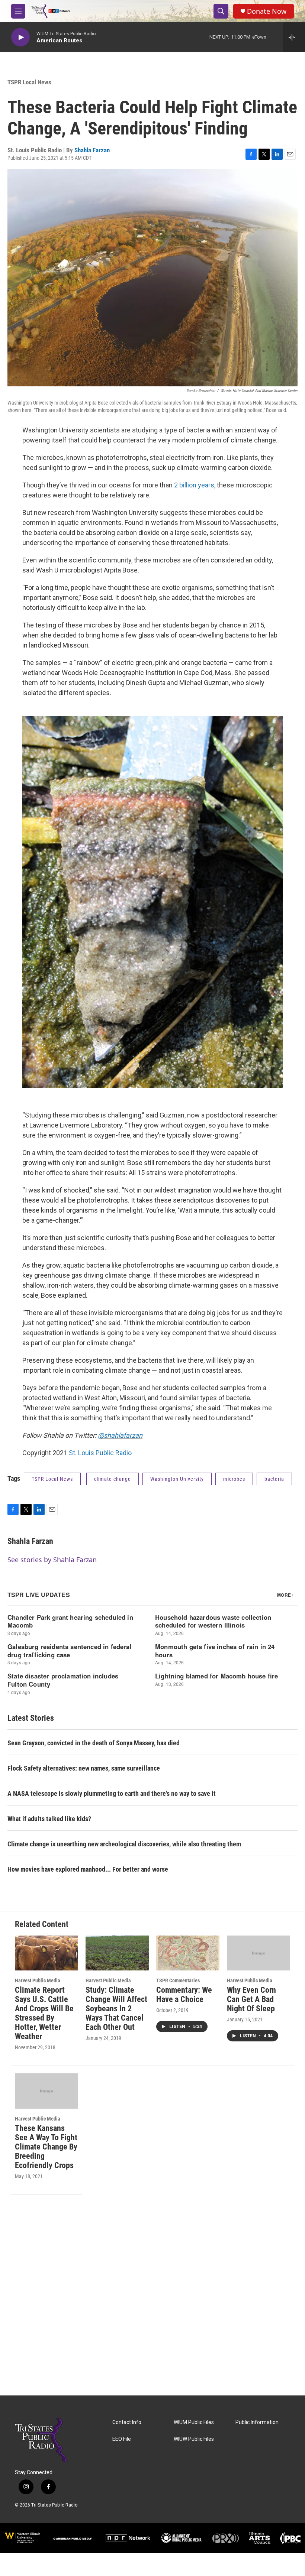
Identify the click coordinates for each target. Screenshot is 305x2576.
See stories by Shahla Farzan (52, 1560)
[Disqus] (152, 2295)
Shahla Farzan (92, 150)
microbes (234, 1479)
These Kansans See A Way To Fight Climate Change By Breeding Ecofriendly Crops (46, 2147)
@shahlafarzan (120, 1435)
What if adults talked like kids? (49, 1819)
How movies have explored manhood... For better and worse (88, 1869)
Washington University (177, 1479)
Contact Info (127, 2422)
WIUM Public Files (194, 2422)
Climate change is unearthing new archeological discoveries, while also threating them (124, 1844)
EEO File (122, 2439)
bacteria (274, 1479)
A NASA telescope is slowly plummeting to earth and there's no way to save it (112, 1793)
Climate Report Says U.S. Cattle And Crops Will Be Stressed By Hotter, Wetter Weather (44, 2013)
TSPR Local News (29, 82)
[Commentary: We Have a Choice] (188, 1953)
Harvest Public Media (38, 1980)
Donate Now (267, 11)
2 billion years (194, 485)
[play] (20, 37)
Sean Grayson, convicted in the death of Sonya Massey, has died (94, 1743)
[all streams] (294, 37)
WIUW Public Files (194, 2439)
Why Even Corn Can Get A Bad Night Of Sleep (251, 1999)
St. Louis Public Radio (100, 1453)
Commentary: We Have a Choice (184, 1995)
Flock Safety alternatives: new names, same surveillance (84, 1768)
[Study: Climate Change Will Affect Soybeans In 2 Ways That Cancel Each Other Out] (117, 1953)
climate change (113, 1479)
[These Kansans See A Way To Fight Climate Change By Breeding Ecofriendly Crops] (46, 2091)
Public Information (257, 2422)
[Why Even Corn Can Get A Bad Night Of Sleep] (259, 1953)
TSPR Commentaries (178, 1980)
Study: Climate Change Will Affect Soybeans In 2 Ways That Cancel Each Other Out (116, 2009)
